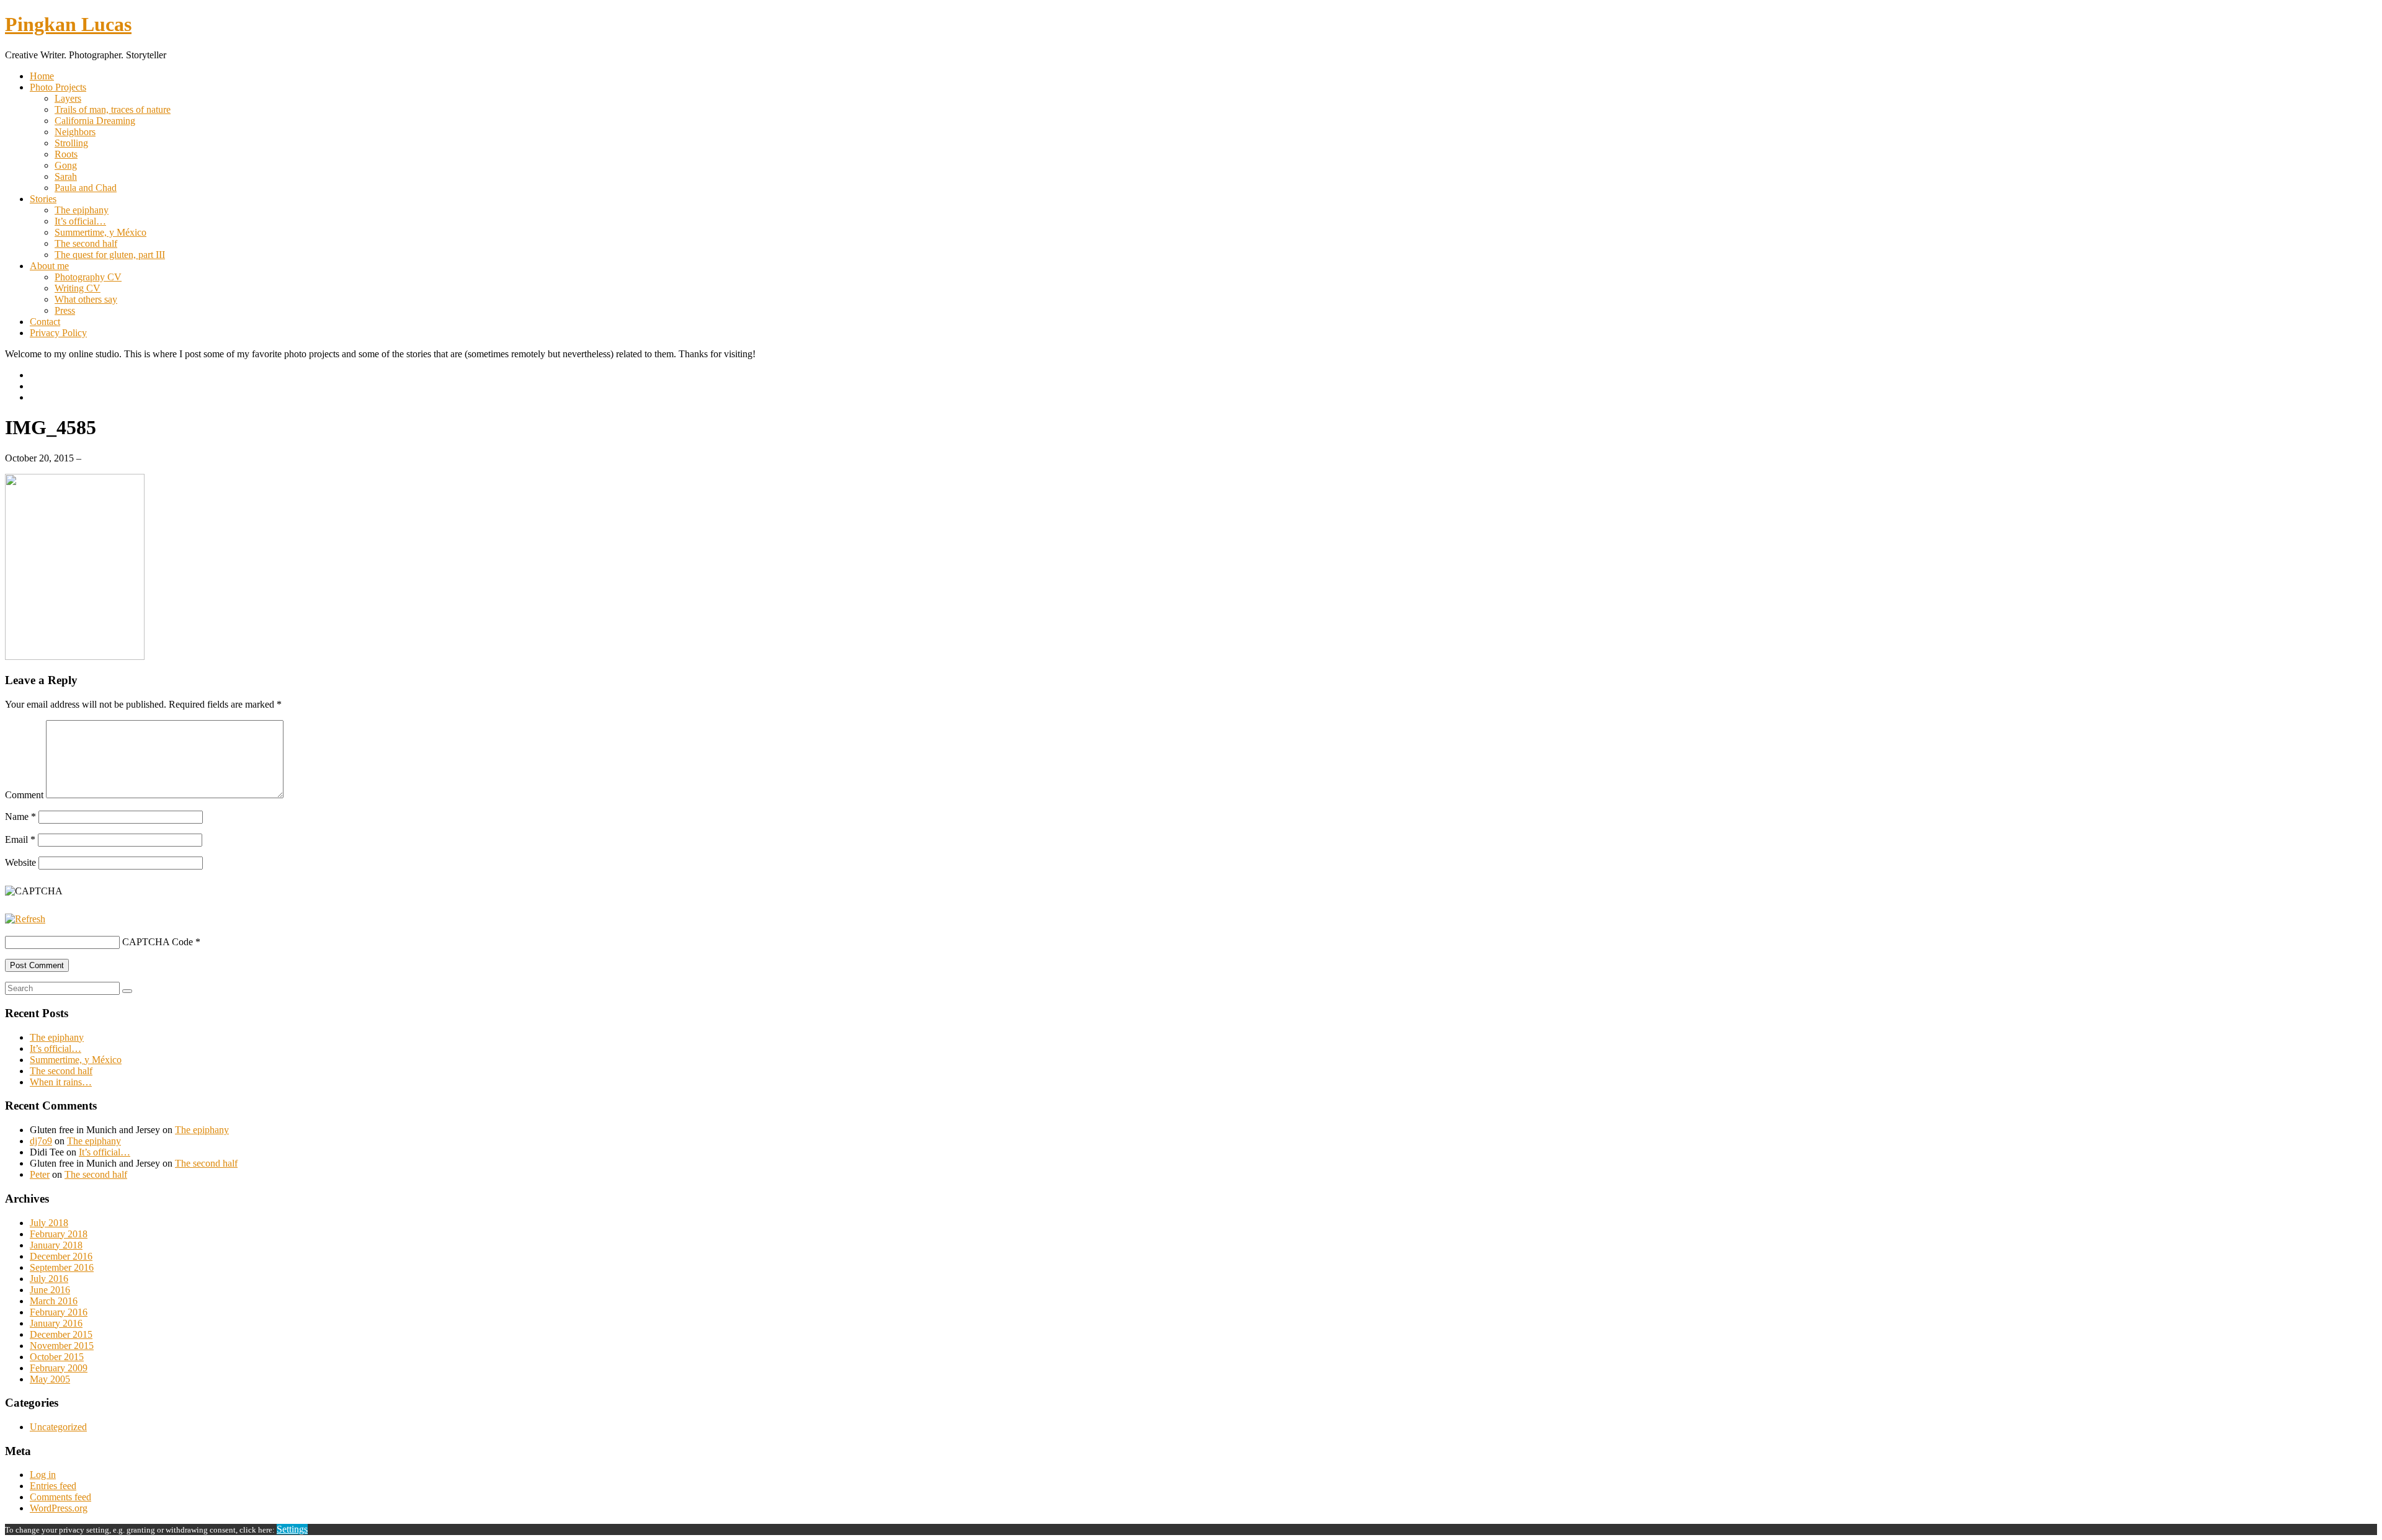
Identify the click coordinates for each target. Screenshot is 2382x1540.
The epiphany (82, 210)
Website (20, 862)
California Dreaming (95, 121)
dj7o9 (41, 1141)
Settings (292, 1529)
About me (49, 266)
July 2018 (49, 1223)
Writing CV (78, 288)
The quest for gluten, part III (110, 255)
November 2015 (62, 1346)
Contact (45, 322)
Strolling (71, 143)
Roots (66, 154)
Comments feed (60, 1497)
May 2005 (50, 1379)
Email (20, 839)
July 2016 (49, 1279)
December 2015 (61, 1334)
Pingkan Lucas (68, 24)
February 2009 (59, 1368)
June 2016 (50, 1290)
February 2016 (59, 1312)
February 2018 (59, 1234)
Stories (43, 199)
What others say (86, 299)
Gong (66, 165)
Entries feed (53, 1486)
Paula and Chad (86, 188)
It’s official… (80, 221)
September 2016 (62, 1267)
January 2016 (56, 1323)
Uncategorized (58, 1427)
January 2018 (56, 1245)
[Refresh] (25, 919)
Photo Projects (58, 87)
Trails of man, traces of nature (113, 109)
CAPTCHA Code (158, 942)
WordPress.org (59, 1508)
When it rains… (61, 1082)
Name (20, 817)
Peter (40, 1174)
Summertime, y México (100, 232)
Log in (43, 1475)
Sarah (66, 176)
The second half (86, 243)
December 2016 (61, 1256)
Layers (68, 98)
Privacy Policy (58, 333)
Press (65, 310)
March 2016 (54, 1301)
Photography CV (88, 277)
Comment (24, 795)
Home (42, 76)
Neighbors (75, 132)
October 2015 (57, 1357)
